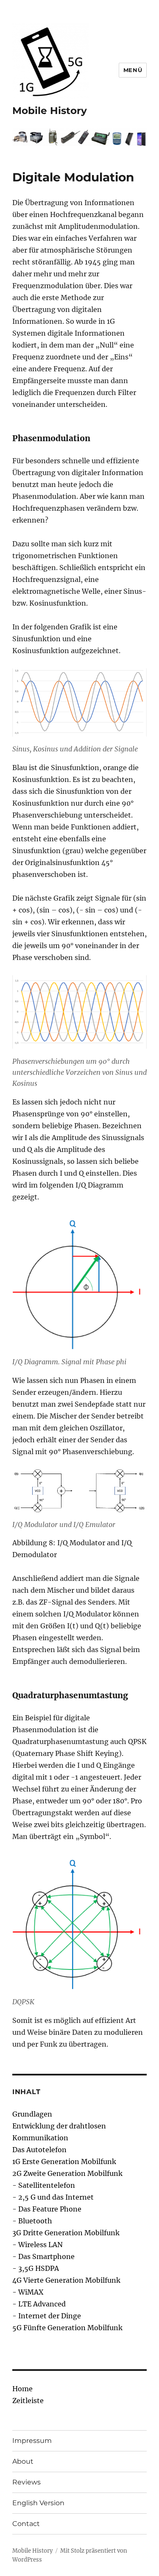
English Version (38, 2503)
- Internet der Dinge (47, 2316)
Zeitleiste (28, 2401)
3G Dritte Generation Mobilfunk (66, 2233)
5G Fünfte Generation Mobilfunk (67, 2328)
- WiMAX (28, 2292)
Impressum (32, 2441)
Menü (133, 70)
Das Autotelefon (39, 2150)
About (23, 2461)
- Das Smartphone (43, 2256)
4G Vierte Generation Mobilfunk (66, 2280)
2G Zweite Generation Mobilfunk (67, 2173)
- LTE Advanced (39, 2304)
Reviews (26, 2482)
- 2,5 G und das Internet (53, 2197)
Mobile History (50, 111)
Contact (26, 2524)
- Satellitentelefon (44, 2185)
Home (22, 2389)
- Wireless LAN (38, 2245)
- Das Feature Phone (47, 2209)
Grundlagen (32, 2114)
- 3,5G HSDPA (36, 2268)
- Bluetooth (32, 2221)
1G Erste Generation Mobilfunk (64, 2162)
